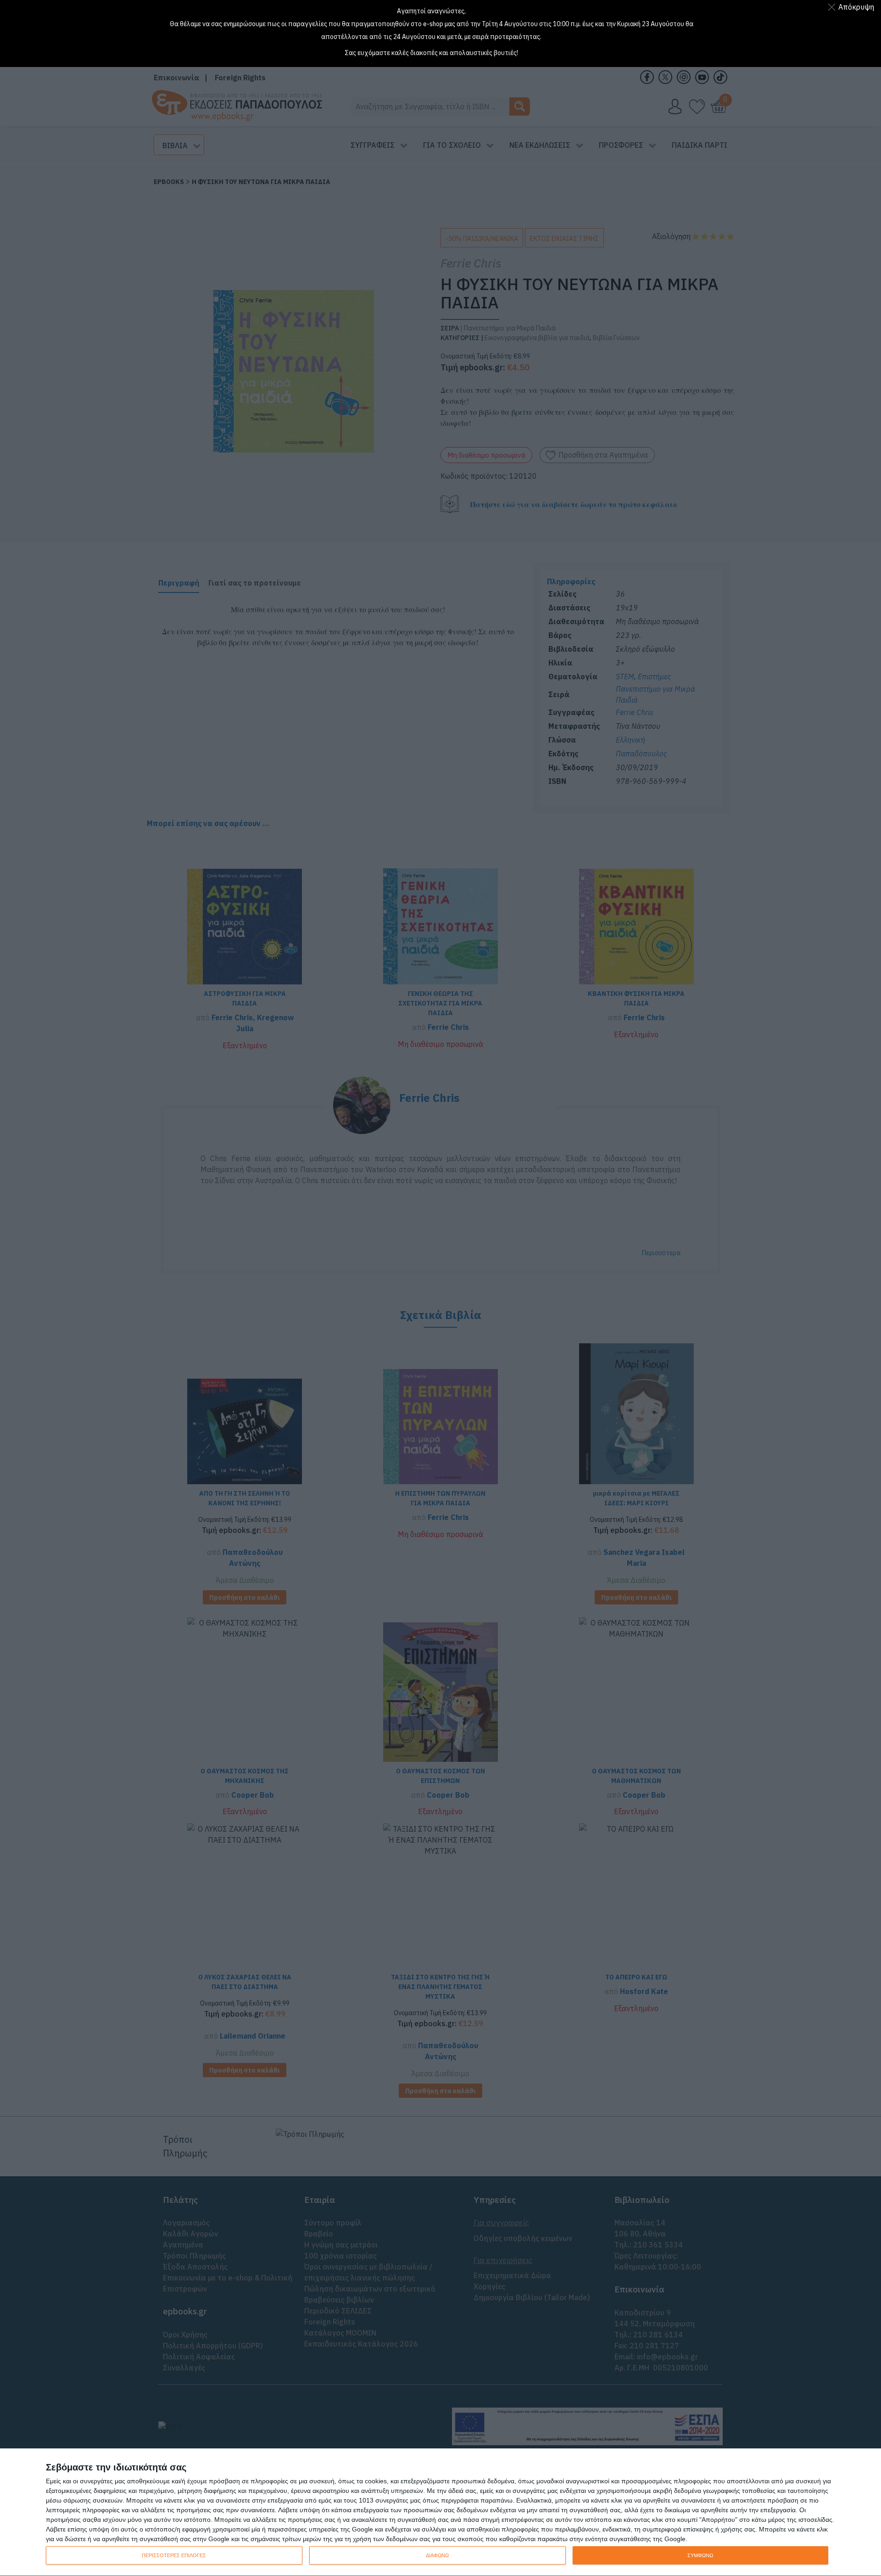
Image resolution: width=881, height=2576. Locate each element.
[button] (853, 7)
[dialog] (440, 2512)
